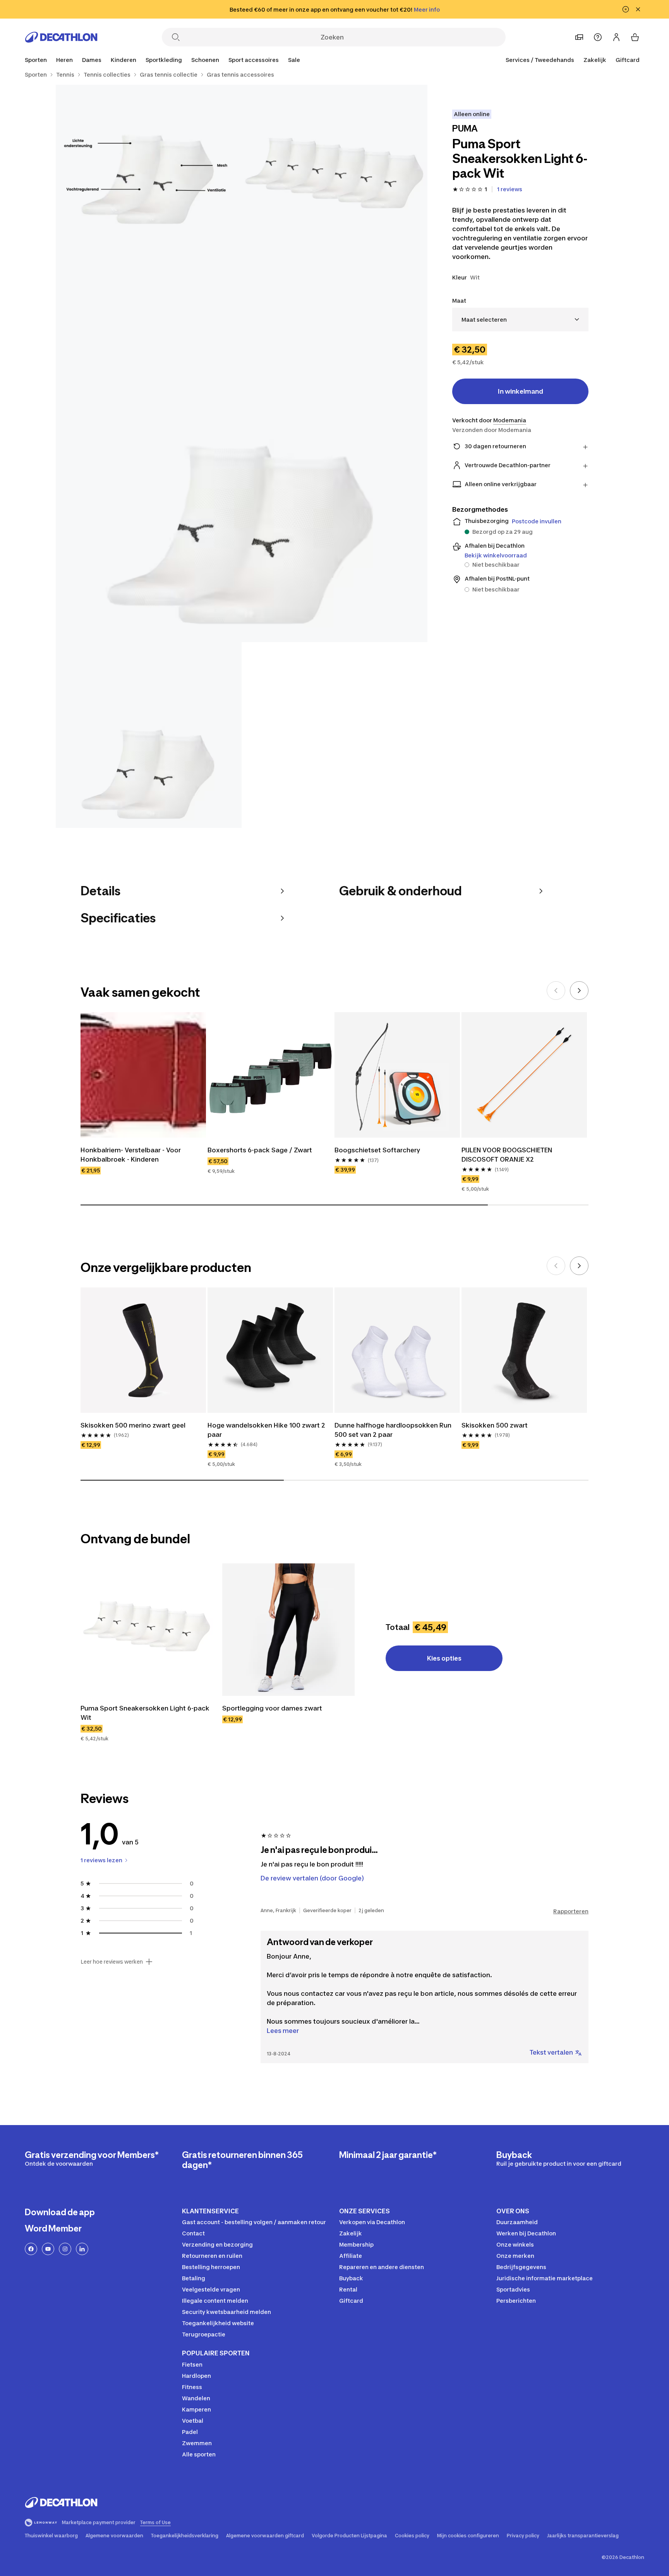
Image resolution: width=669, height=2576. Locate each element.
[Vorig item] (556, 991)
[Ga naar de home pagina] (61, 37)
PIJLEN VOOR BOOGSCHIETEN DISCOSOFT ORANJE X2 (508, 1155)
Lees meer (283, 2031)
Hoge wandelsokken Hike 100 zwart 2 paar (267, 1430)
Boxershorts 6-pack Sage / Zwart (260, 1150)
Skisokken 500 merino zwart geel (133, 1425)
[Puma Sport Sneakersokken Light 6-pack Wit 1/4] (334, 178)
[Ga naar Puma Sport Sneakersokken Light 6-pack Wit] (147, 1630)
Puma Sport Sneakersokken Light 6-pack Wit (146, 1713)
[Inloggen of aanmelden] (616, 37)
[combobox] (520, 320)
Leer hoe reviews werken (112, 1962)
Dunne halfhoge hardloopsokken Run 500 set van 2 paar (394, 1430)
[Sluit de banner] (638, 9)
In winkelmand (521, 391)
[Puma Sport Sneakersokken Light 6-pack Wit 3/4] (242, 456)
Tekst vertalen (551, 2052)
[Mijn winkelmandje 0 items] (635, 37)
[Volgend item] (579, 991)
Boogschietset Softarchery (377, 1150)
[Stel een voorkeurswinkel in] (579, 37)
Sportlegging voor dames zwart (272, 1708)
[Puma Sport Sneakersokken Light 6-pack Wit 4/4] (149, 735)
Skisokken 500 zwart (495, 1425)
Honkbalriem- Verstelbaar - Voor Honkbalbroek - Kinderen (131, 1155)
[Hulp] (598, 37)
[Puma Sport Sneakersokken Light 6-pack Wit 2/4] (149, 178)
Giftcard (628, 60)
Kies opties (444, 1658)
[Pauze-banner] (626, 9)
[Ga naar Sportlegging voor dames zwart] (288, 1630)
